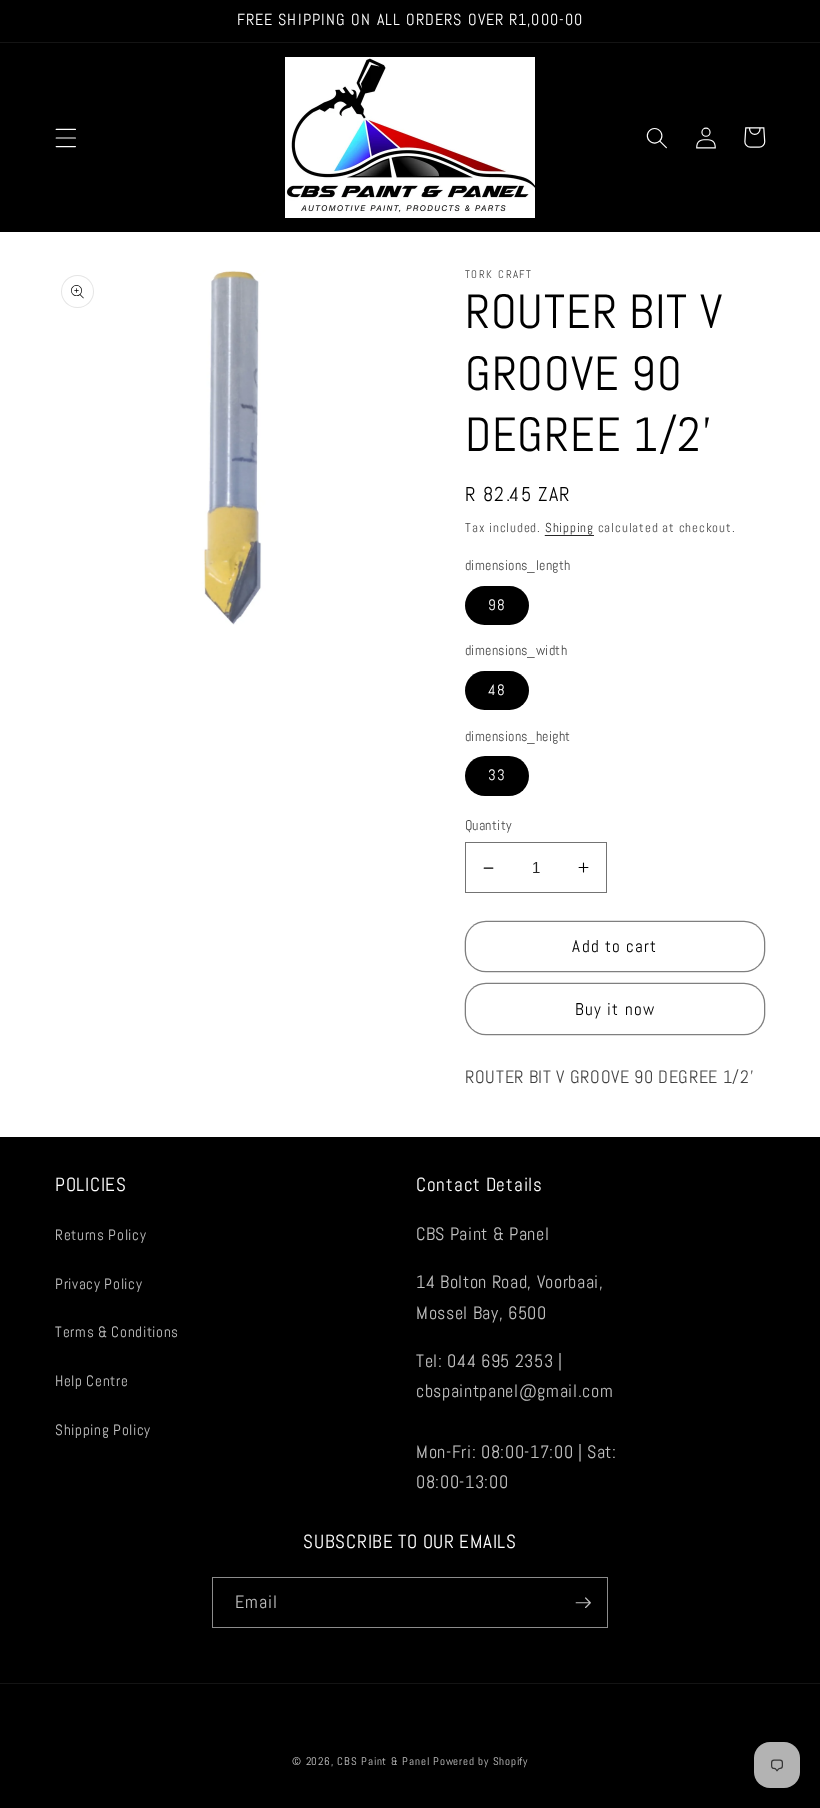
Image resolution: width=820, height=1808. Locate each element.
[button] (66, 137)
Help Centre (91, 1381)
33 (497, 775)
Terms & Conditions (117, 1332)
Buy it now (615, 1009)
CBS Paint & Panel (383, 1761)
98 (497, 605)
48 (497, 690)
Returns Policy (100, 1235)
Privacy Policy (98, 1284)
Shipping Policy (103, 1430)
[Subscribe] (583, 1603)
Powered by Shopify (480, 1761)
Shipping (569, 527)
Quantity (489, 825)
